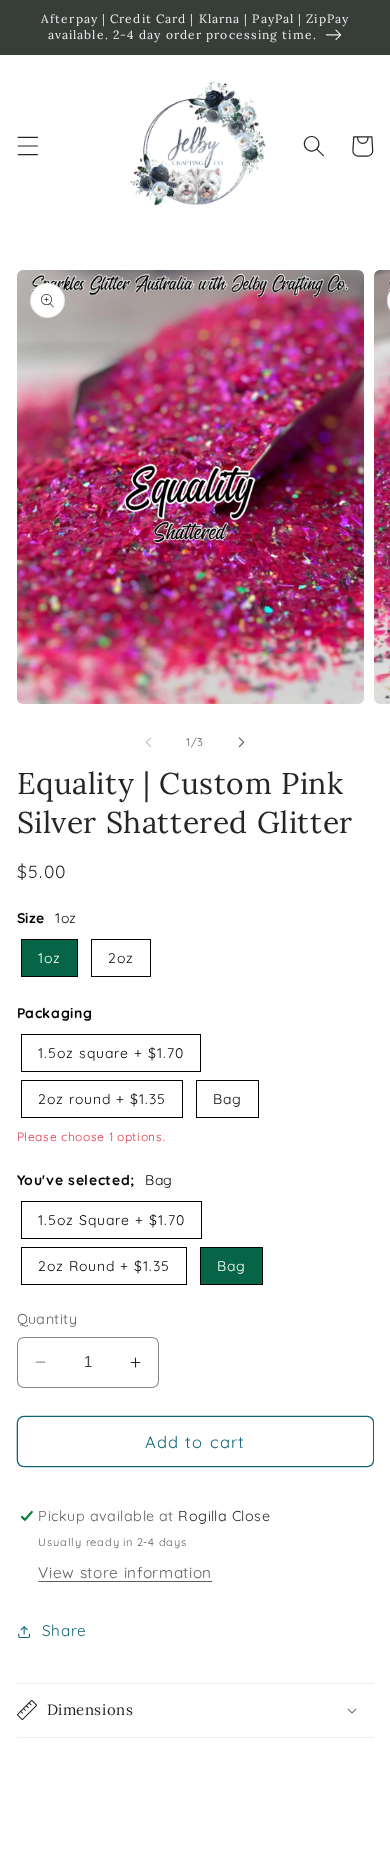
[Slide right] (241, 742)
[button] (27, 146)
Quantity (47, 1319)
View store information (125, 1572)
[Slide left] (149, 742)
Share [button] (64, 1630)
